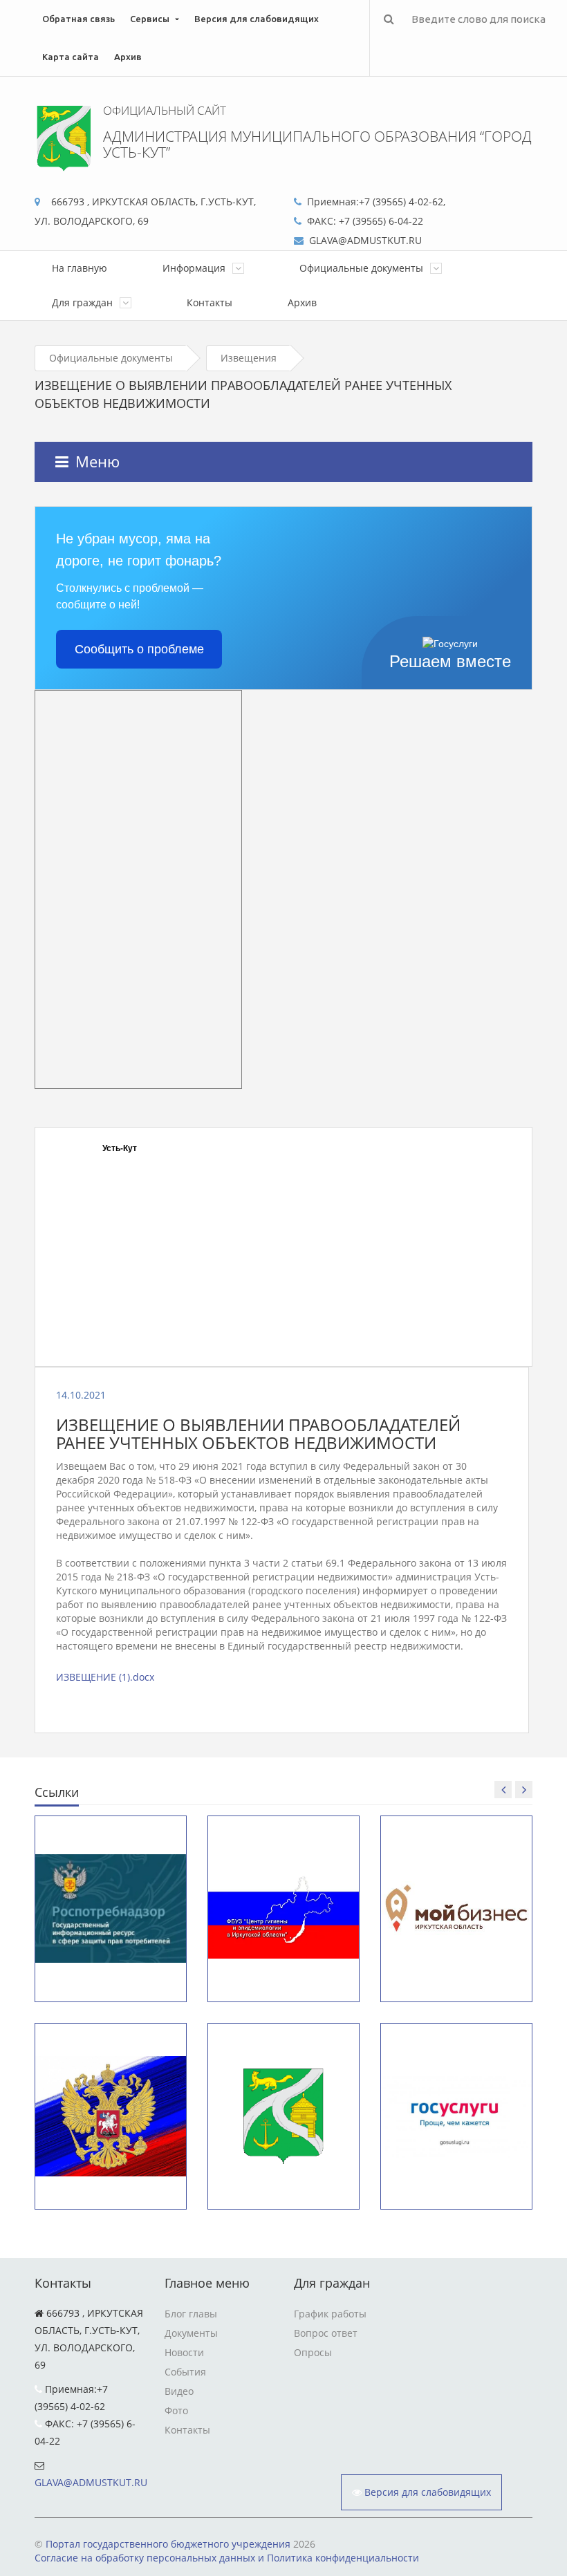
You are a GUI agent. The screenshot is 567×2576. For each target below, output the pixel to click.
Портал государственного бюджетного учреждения (168, 2544)
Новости (184, 2352)
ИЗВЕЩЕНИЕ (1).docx (105, 1677)
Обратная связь (78, 19)
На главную (80, 268)
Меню (97, 461)
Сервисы (150, 19)
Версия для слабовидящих (257, 19)
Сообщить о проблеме (139, 649)
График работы (330, 2314)
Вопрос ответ (326, 2333)
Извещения (249, 358)
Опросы (313, 2352)
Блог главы (191, 2314)
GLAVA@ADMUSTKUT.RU (91, 2482)
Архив (128, 57)
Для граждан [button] (84, 302)
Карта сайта (71, 57)
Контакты (210, 302)
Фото (176, 2410)
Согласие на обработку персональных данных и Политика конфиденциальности (227, 2558)
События (185, 2372)
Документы (191, 2333)
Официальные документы (111, 358)
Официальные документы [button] (363, 268)
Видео (179, 2391)
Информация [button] (195, 268)
